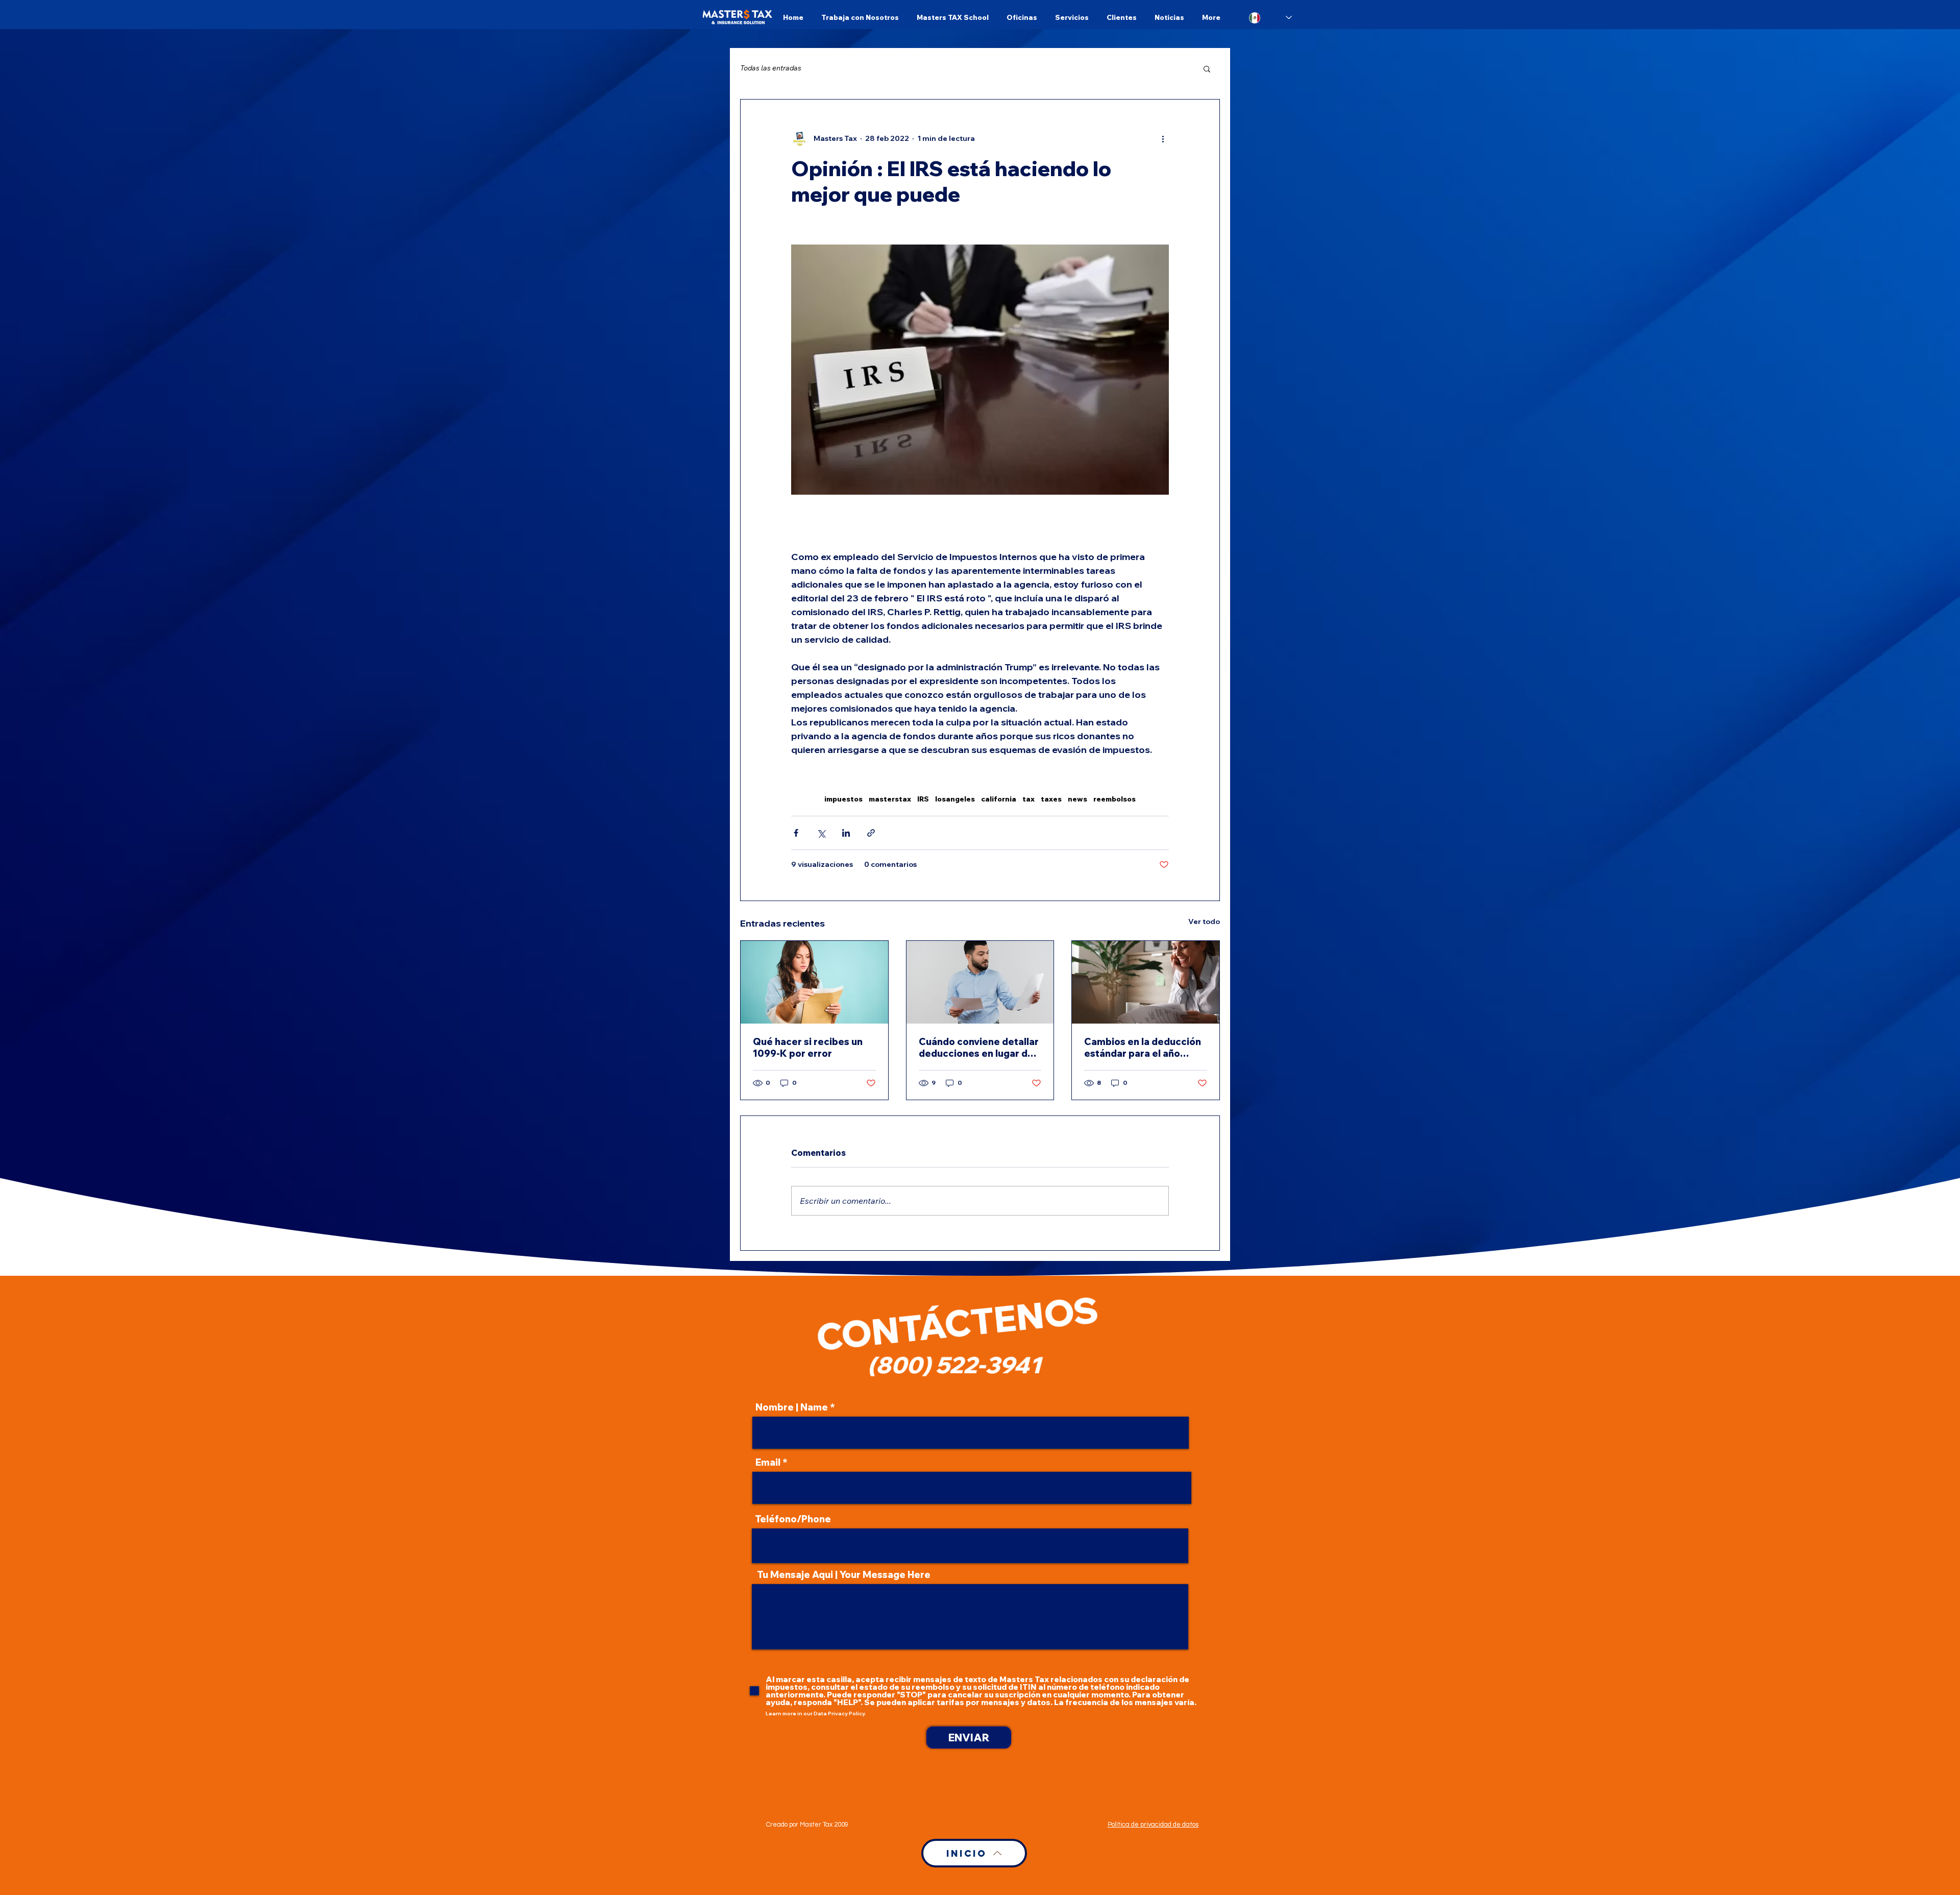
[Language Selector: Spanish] (1270, 18)
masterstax (890, 799)
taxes (1051, 799)
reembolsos (1114, 799)
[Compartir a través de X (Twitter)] (821, 833)
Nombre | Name (792, 1407)
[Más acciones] (1163, 138)
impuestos (843, 799)
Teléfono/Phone (793, 1519)
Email (768, 1463)
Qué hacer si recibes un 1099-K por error (808, 1048)
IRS (923, 799)
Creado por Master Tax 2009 (807, 1825)
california (999, 799)
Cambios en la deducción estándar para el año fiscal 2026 (1143, 1048)
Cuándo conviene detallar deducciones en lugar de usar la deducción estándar (979, 1048)
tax (1028, 799)
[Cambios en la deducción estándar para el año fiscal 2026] (1146, 982)
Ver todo (1204, 921)
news (1077, 799)
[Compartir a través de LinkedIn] (846, 833)
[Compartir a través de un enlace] (871, 833)
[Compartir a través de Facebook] (796, 833)
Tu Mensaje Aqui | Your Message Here (844, 1575)
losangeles (955, 799)
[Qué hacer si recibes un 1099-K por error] (814, 982)
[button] (1207, 68)
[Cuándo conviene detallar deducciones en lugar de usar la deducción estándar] (980, 982)
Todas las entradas (771, 68)
